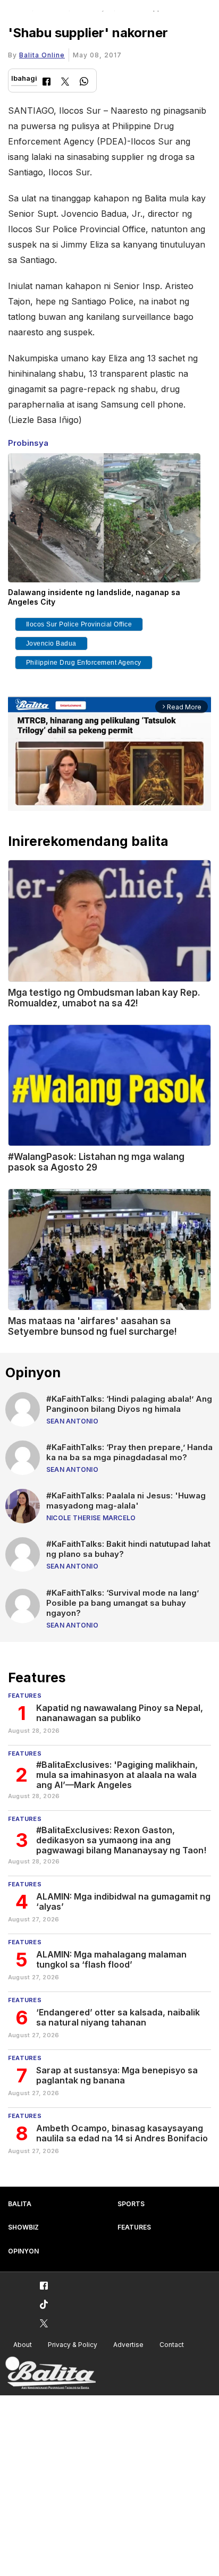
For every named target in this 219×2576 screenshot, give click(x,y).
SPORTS (131, 2204)
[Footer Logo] (50, 2373)
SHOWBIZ (23, 2227)
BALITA (20, 2204)
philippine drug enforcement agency (84, 663)
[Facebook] (47, 83)
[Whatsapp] (84, 83)
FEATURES (134, 2227)
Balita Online (42, 55)
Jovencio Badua (51, 643)
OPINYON (23, 2251)
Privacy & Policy (73, 2345)
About (23, 2345)
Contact (172, 2345)
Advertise (128, 2345)
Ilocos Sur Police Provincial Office (79, 624)
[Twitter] (65, 83)
